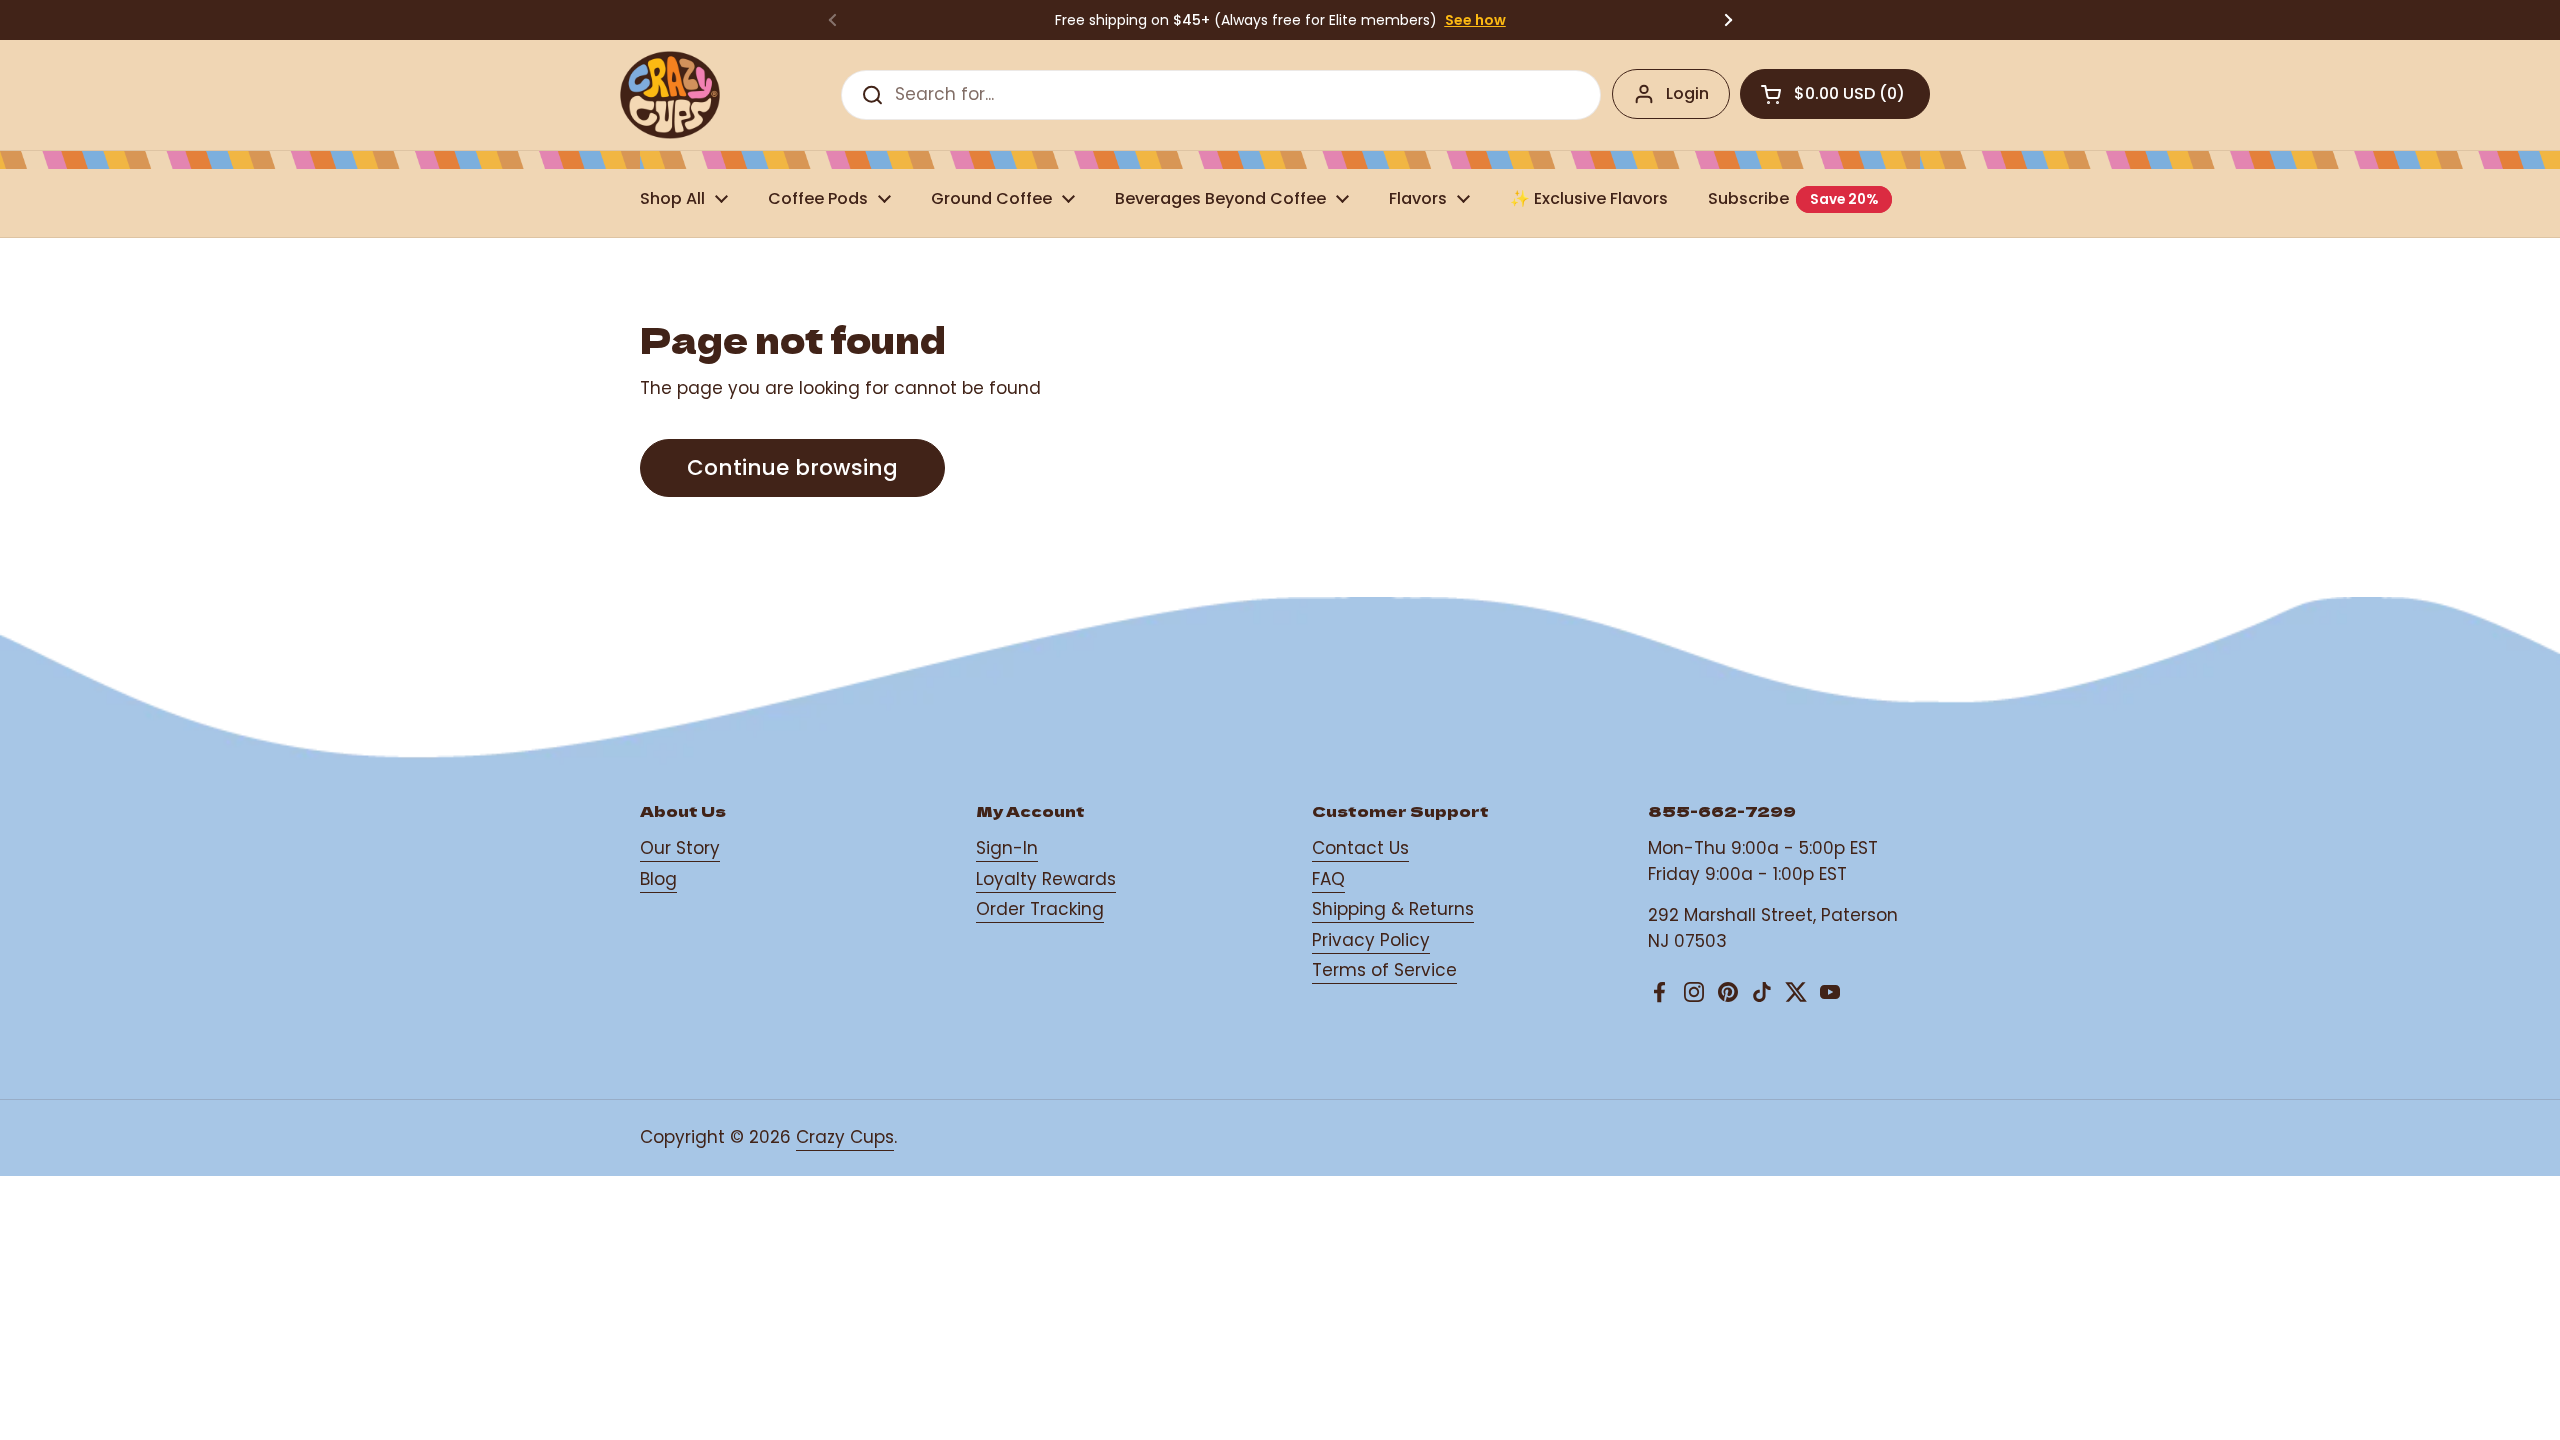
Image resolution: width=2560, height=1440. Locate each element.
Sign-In (1007, 848)
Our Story (680, 848)
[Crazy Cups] (670, 95)
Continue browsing (792, 467)
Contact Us (1360, 848)
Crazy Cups (845, 1137)
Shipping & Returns (1393, 909)
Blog (658, 879)
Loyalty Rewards (1046, 879)
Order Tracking (1040, 909)
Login (1687, 93)
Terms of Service (1384, 970)
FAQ (1328, 879)
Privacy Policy (1371, 940)
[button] (1835, 94)
